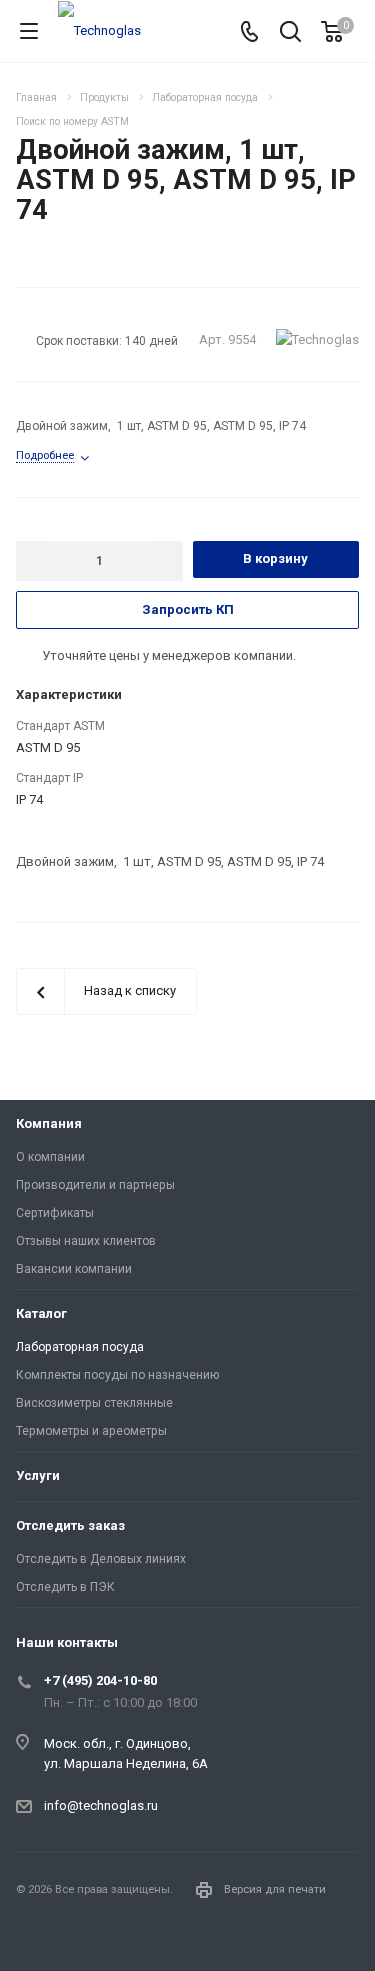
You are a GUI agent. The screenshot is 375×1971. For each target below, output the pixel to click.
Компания (49, 1123)
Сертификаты (55, 1213)
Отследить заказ (70, 1525)
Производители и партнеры (95, 1185)
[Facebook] (36, 1937)
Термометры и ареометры (91, 1431)
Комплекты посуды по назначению (117, 1375)
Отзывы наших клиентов (86, 1241)
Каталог (41, 1313)
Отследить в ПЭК (65, 1587)
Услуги (38, 1475)
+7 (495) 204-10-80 (100, 1680)
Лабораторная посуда (80, 1347)
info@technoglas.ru (101, 1805)
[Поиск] (290, 33)
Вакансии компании (74, 1269)
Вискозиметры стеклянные (94, 1403)
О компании (50, 1157)
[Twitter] (84, 1937)
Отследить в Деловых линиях (101, 1559)
